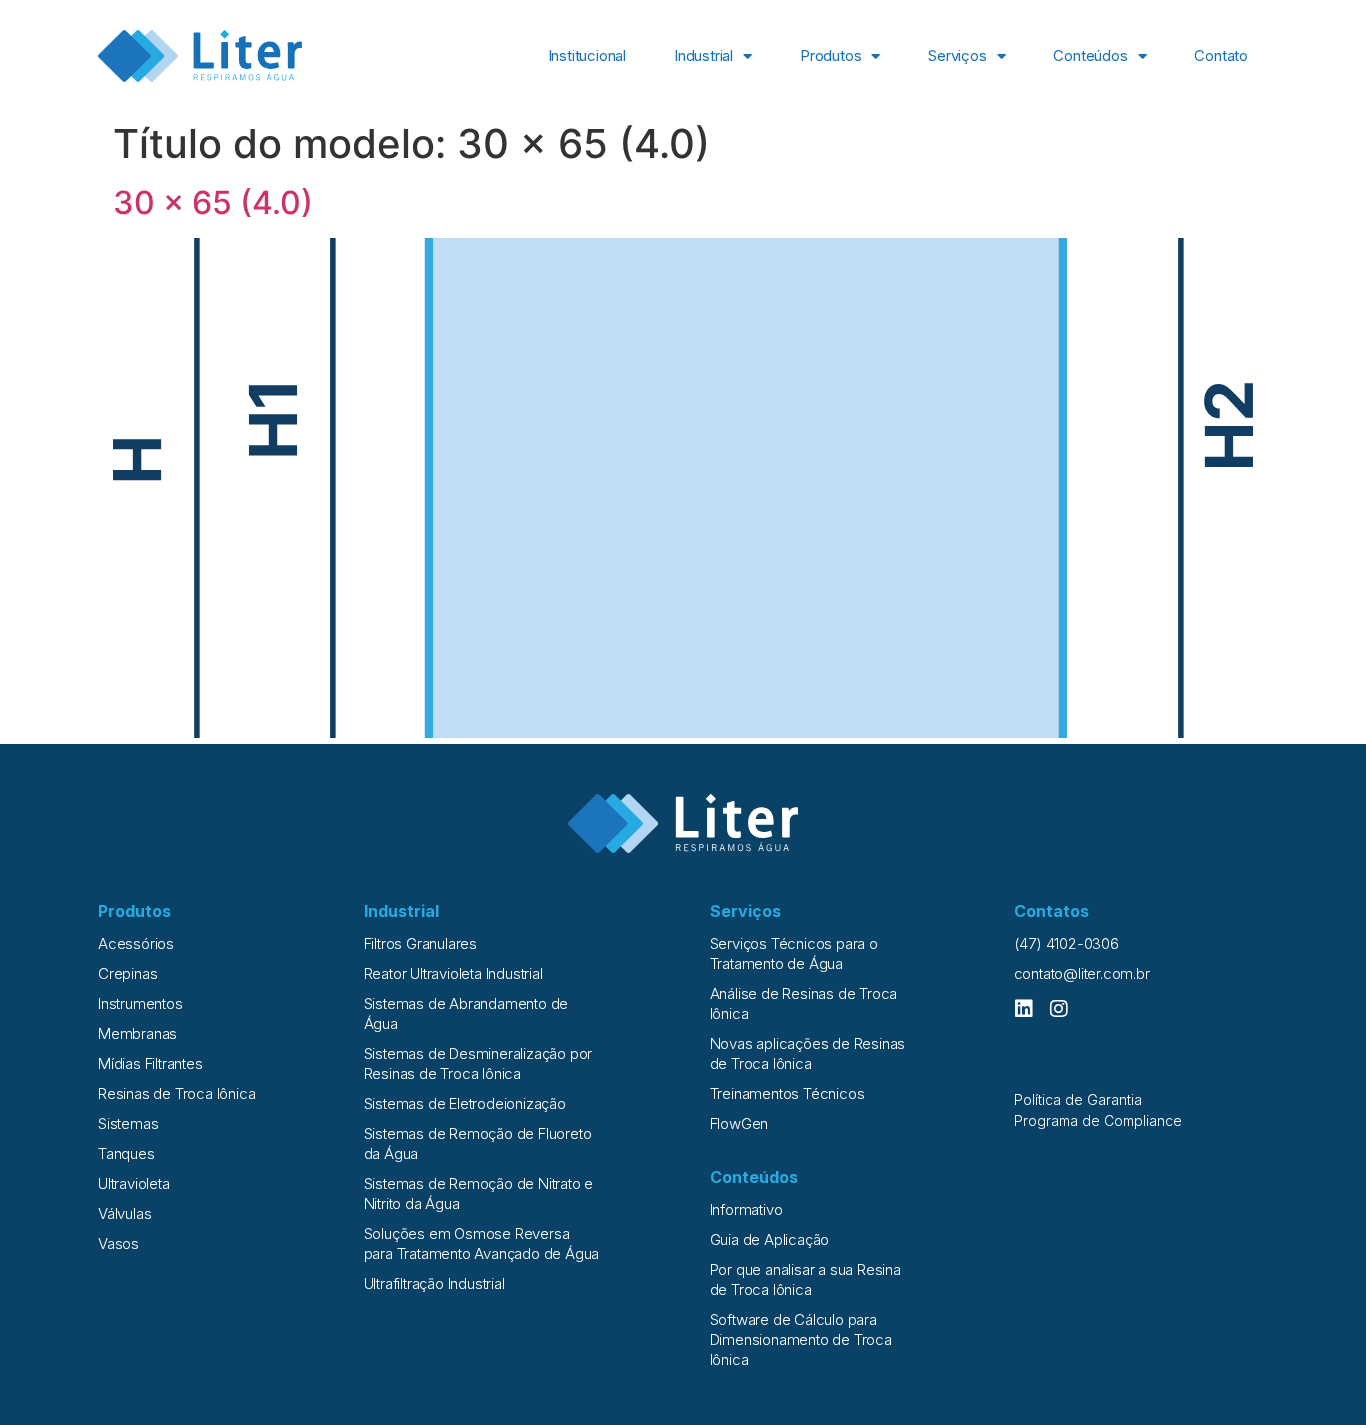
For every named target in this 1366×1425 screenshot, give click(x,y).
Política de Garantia (1078, 1099)
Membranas (137, 1033)
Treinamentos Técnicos (787, 1093)
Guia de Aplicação (770, 1239)
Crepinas (127, 973)
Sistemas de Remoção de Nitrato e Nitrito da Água (479, 1193)
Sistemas (128, 1123)
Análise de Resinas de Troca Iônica (804, 1003)
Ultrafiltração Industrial (434, 1283)
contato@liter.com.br (1082, 973)
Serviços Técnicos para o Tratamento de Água (794, 953)
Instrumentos (140, 1003)
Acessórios (136, 943)
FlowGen (739, 1123)
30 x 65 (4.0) (213, 202)
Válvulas (124, 1213)
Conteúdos (1090, 55)
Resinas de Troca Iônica (176, 1093)
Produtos (830, 55)
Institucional (587, 55)
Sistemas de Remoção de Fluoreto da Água (478, 1143)
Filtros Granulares (420, 943)
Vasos (118, 1243)
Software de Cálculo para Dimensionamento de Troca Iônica (801, 1339)
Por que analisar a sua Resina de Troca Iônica (805, 1279)
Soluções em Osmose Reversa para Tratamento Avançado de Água (482, 1243)
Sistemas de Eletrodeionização (465, 1103)
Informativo (746, 1209)
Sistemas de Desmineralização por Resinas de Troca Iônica (478, 1063)
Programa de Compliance (1098, 1120)
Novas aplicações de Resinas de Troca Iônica (808, 1053)
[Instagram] (1059, 1009)
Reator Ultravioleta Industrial (453, 973)
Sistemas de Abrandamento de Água (466, 1013)
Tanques (126, 1153)
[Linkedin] (1024, 1009)
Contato (1221, 55)
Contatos (1051, 911)
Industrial (703, 55)
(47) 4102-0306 (1066, 943)
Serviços (957, 55)
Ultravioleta (134, 1183)
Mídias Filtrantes (150, 1063)
